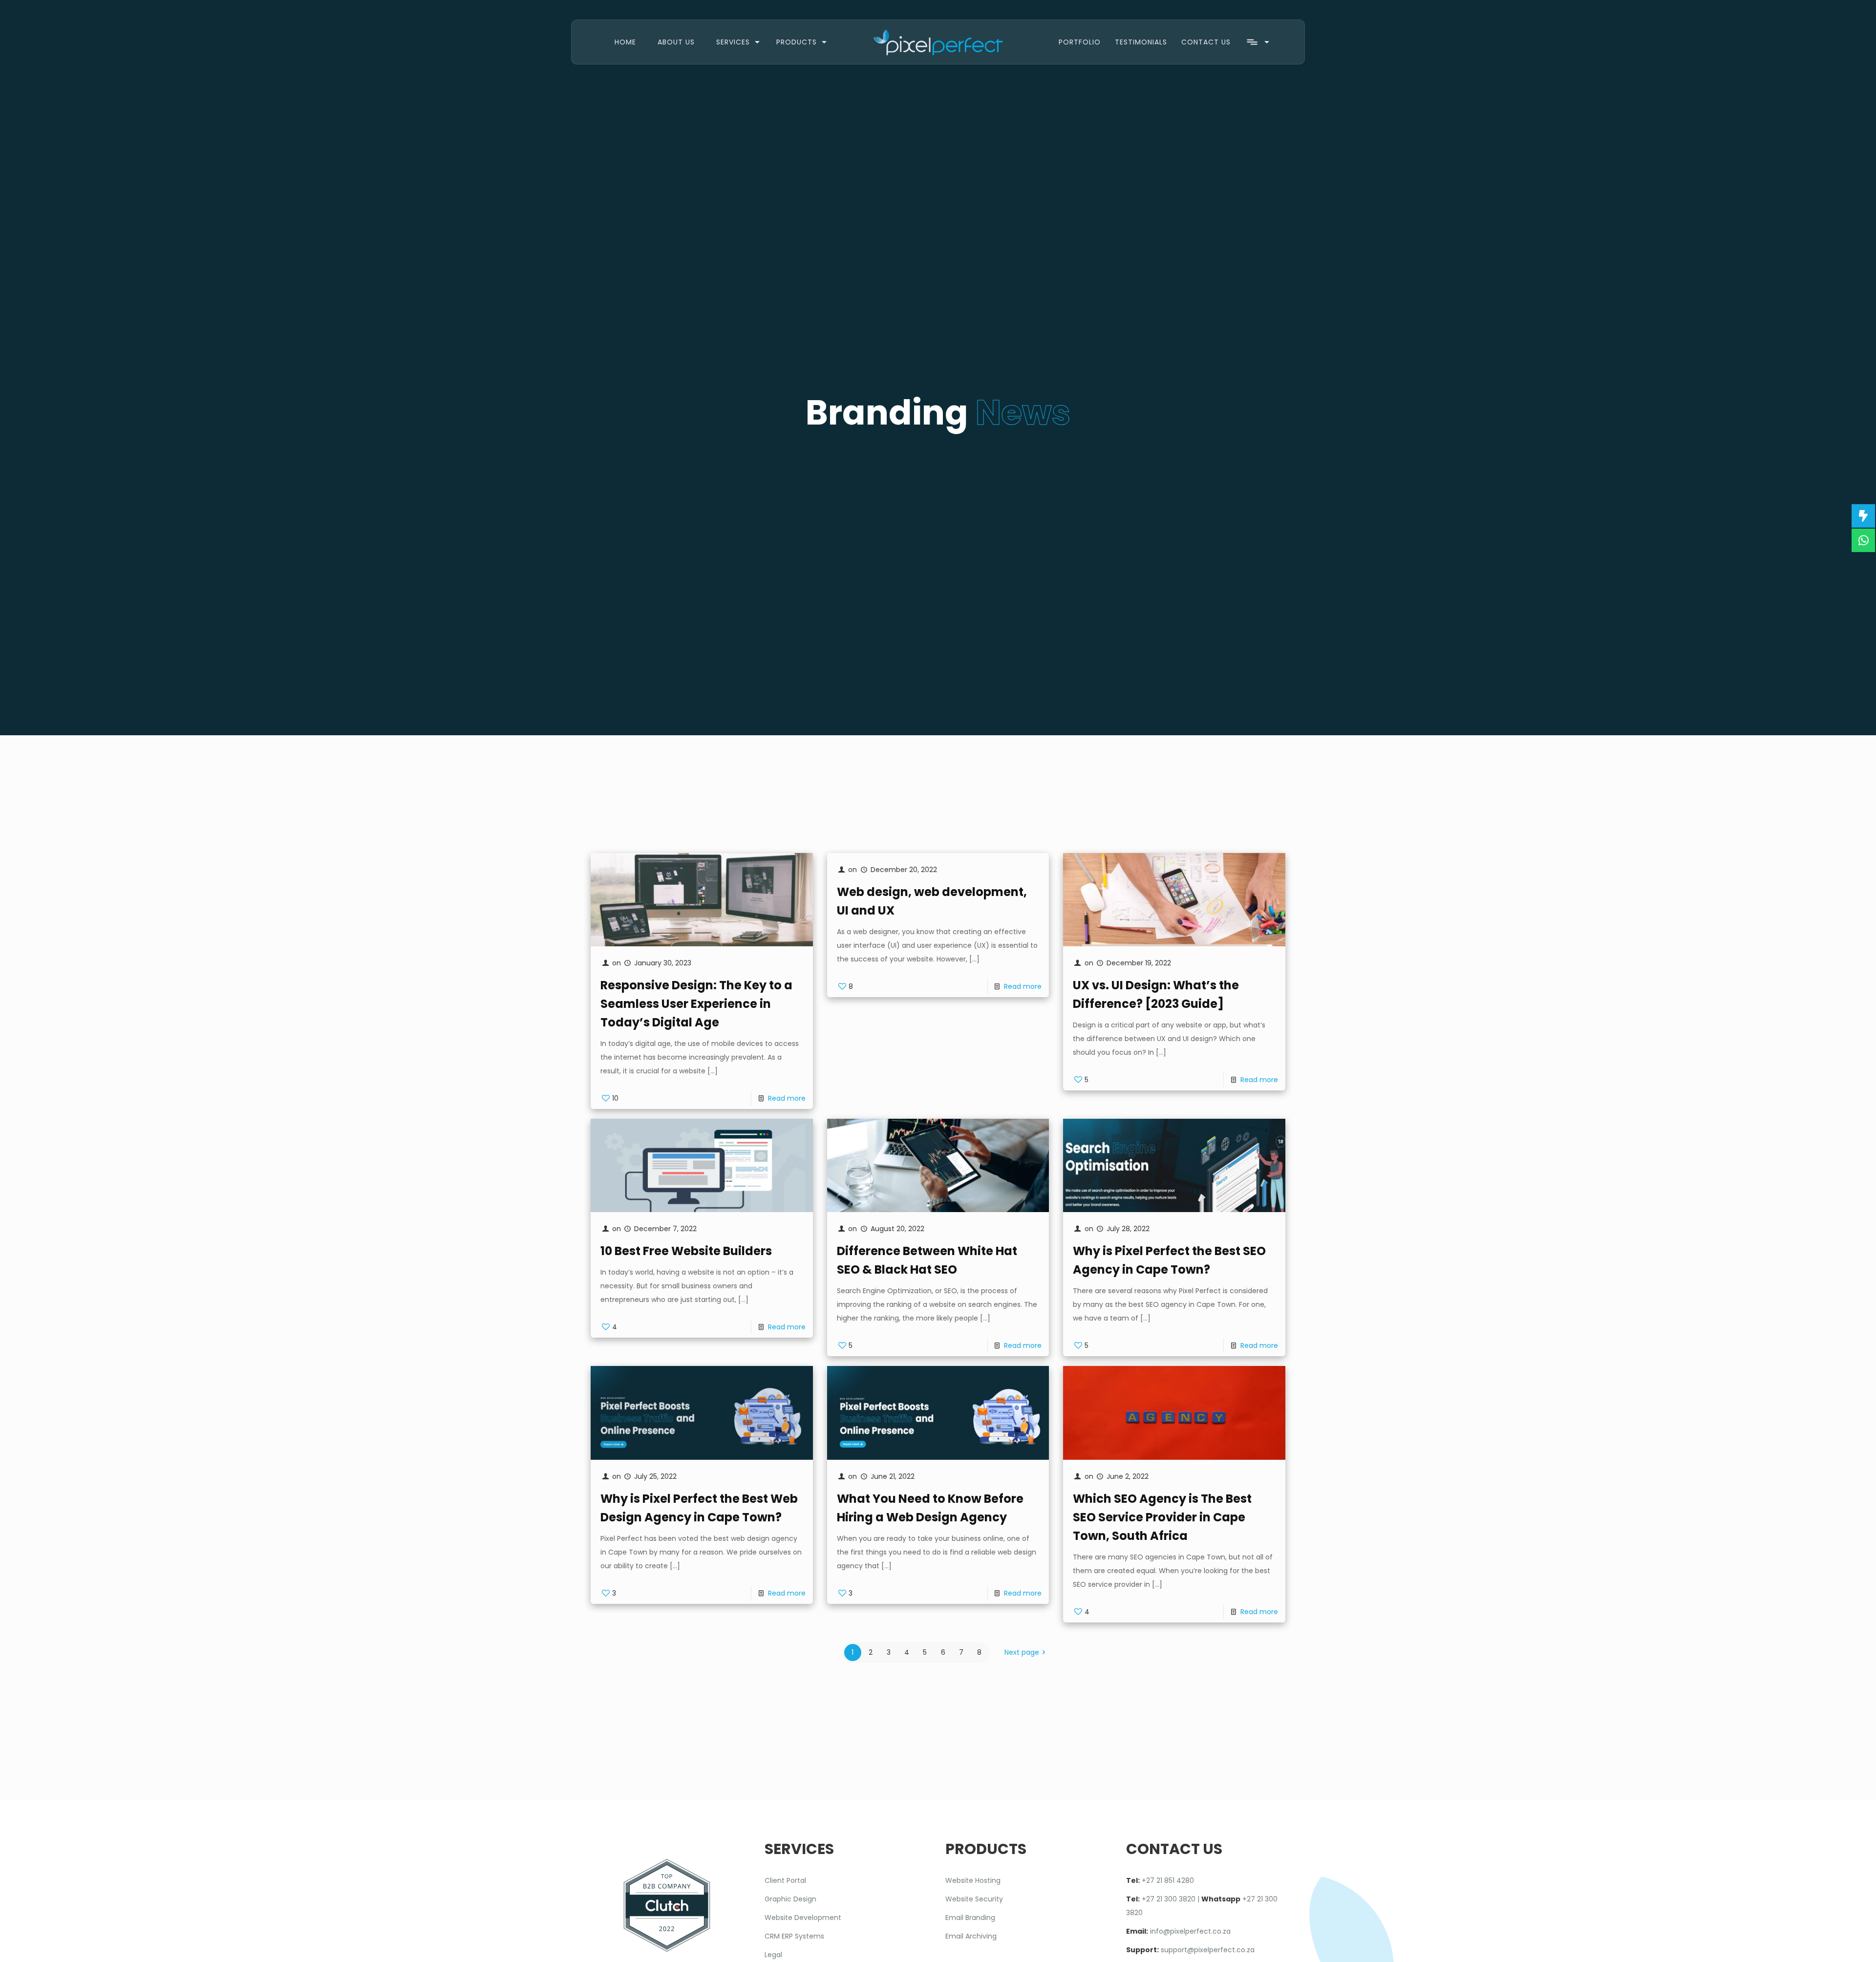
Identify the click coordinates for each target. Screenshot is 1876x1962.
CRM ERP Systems (794, 1936)
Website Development (803, 1918)
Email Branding (970, 1918)
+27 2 (1151, 1880)
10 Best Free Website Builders (686, 1251)
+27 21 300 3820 (1169, 1899)
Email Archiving (971, 1936)
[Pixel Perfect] (938, 42)
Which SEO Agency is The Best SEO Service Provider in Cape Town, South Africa (1162, 1517)
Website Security (974, 1899)
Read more (787, 1098)
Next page (1022, 1652)
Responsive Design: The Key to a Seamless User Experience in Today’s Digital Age (696, 1004)
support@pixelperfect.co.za (1208, 1950)
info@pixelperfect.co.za (1190, 1931)
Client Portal (785, 1880)
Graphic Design (790, 1899)
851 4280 (1178, 1880)
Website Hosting (973, 1880)
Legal (773, 1955)
